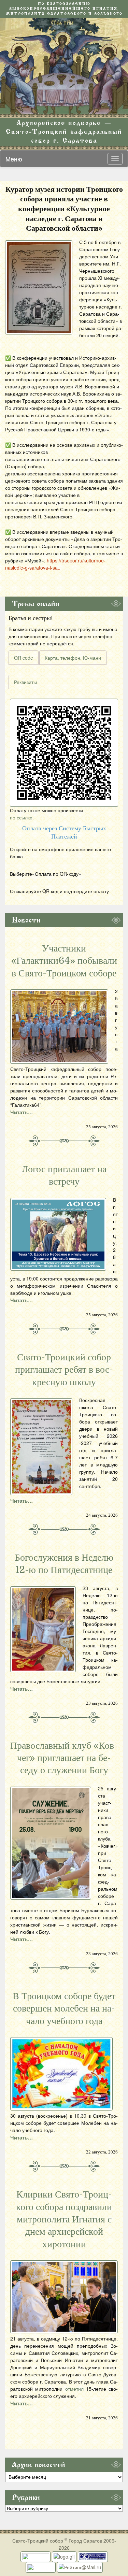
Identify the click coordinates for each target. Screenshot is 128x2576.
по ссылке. (22, 817)
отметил (74, 2389)
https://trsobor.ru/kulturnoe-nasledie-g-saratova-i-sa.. (55, 564)
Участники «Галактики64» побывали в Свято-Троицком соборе (64, 961)
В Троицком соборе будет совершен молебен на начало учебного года (64, 2009)
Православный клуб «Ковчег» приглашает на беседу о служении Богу (64, 1758)
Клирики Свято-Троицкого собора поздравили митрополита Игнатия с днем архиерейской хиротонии (64, 2219)
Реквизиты (25, 682)
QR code (24, 658)
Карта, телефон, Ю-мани (73, 658)
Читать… (22, 1112)
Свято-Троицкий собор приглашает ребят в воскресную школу (64, 1370)
